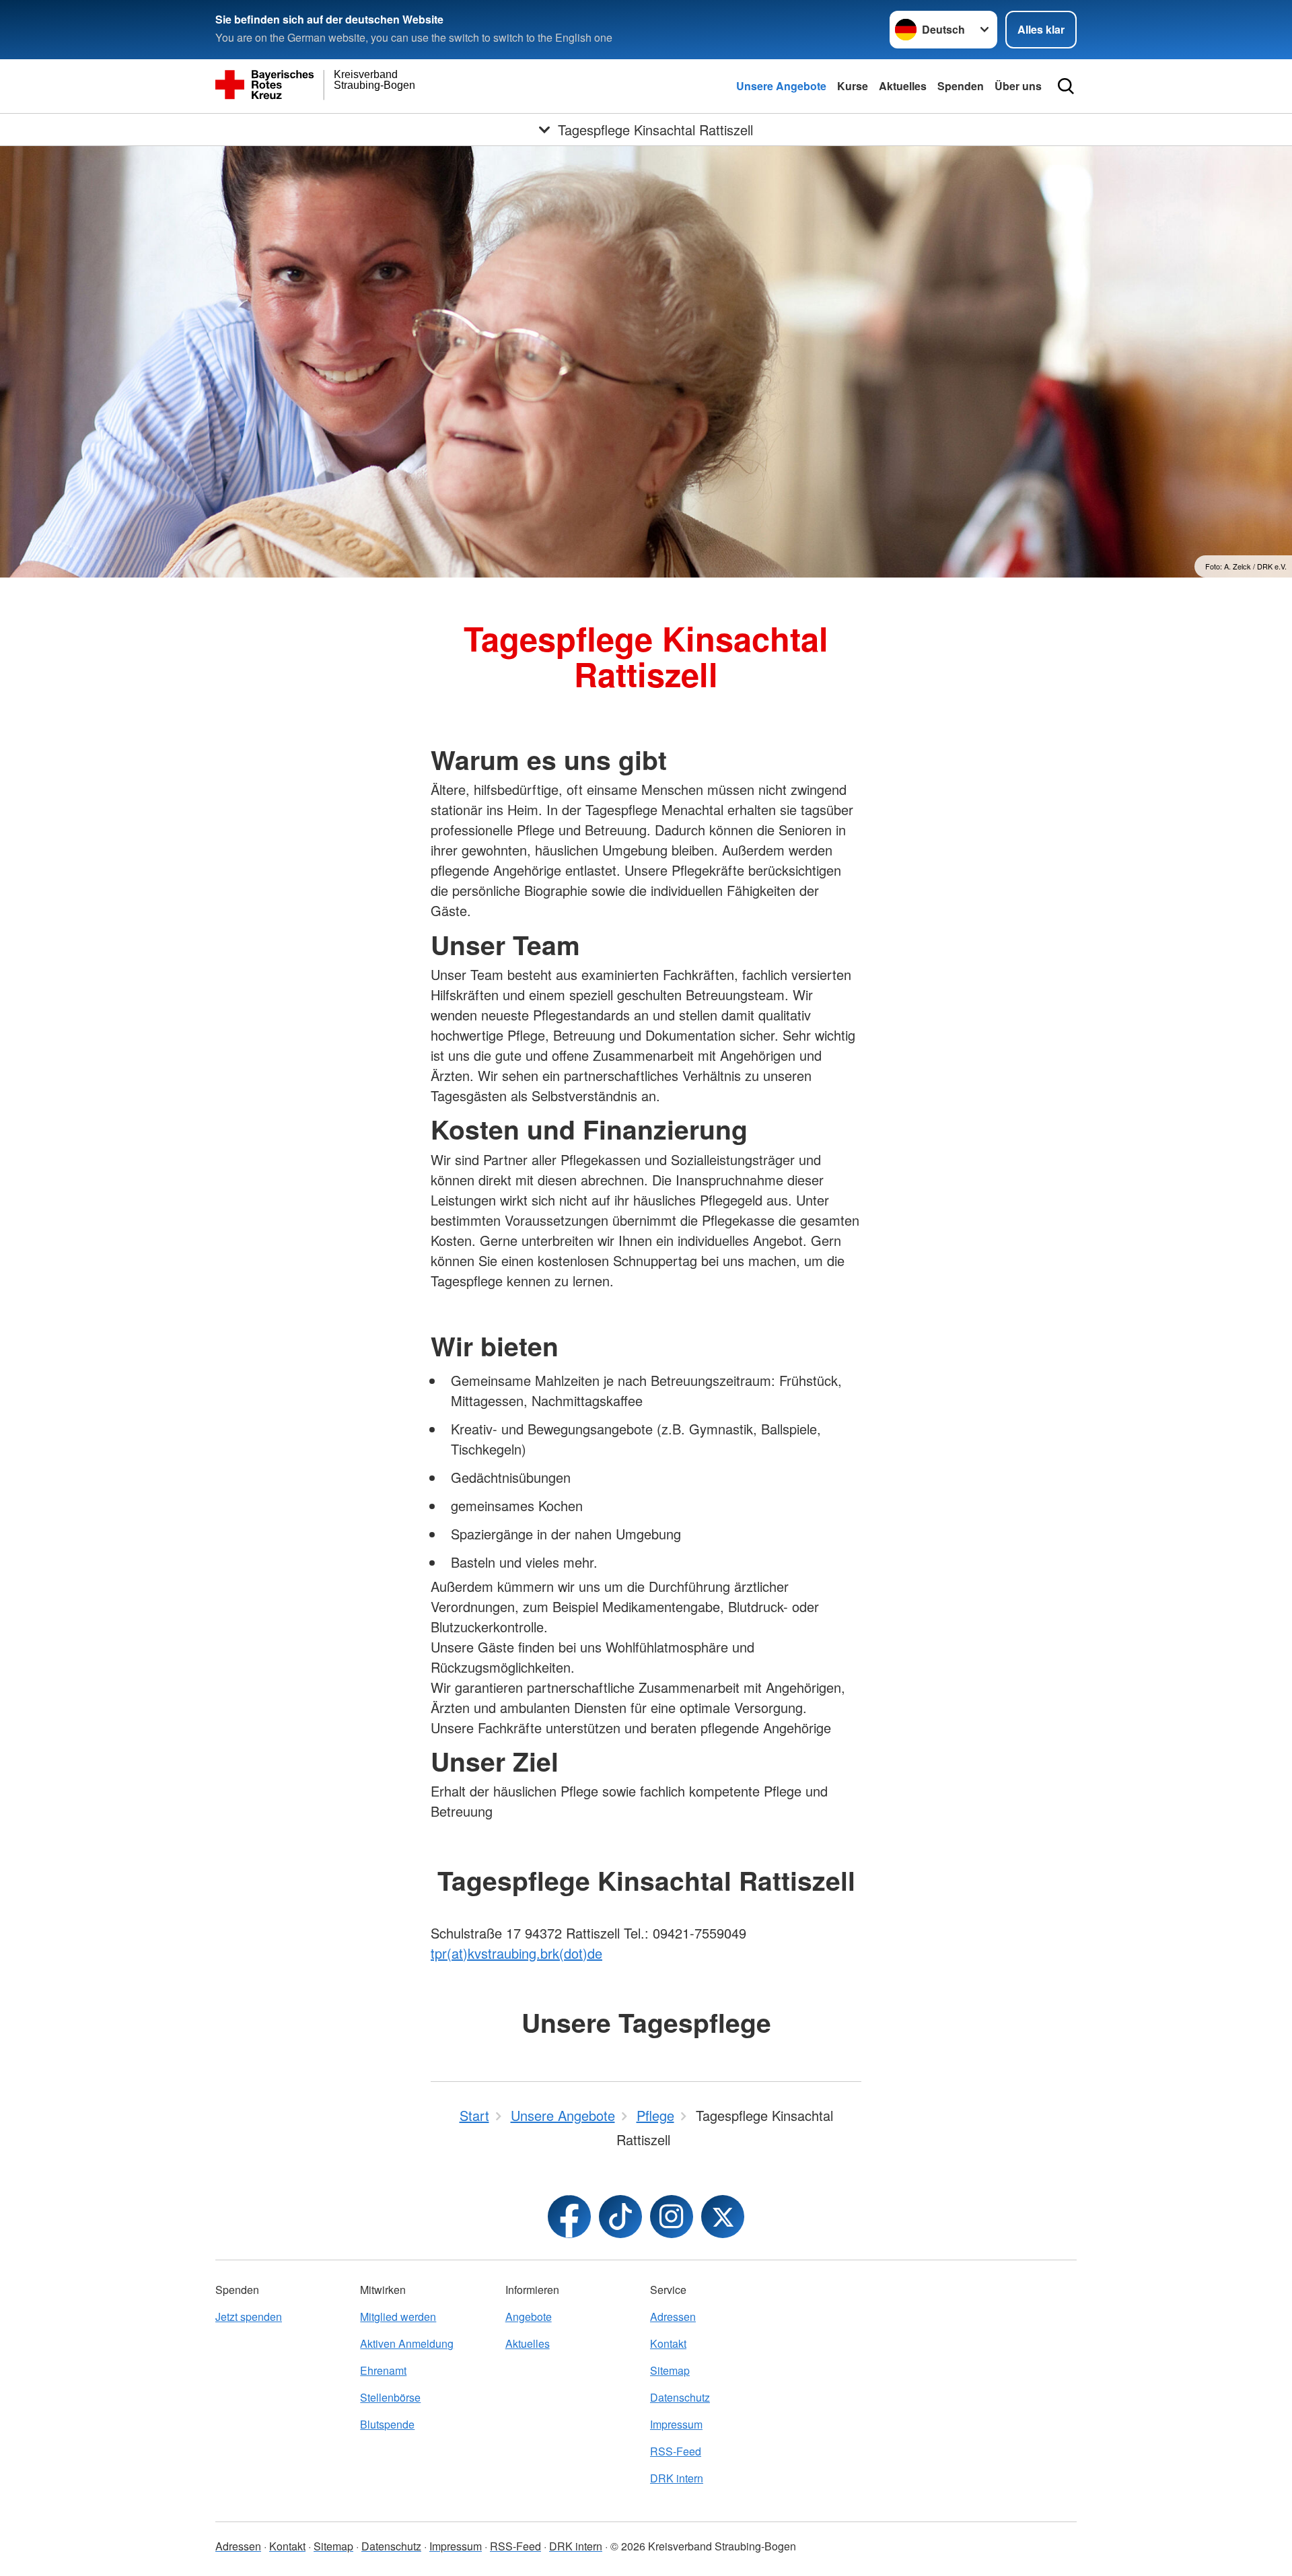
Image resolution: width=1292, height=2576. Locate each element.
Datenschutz (680, 2397)
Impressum (676, 2424)
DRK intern (677, 2478)
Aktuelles (903, 86)
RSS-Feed (676, 2451)
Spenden (961, 86)
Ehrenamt (383, 2370)
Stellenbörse (390, 2397)
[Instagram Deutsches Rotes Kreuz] (672, 2217)
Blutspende (387, 2424)
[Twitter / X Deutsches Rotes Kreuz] (723, 2217)
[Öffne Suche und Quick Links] (1066, 86)
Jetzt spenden (249, 2317)
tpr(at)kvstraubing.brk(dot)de (516, 1953)
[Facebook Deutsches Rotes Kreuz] (569, 2217)
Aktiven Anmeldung (407, 2343)
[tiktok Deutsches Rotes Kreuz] (620, 2217)
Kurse (853, 86)
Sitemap (670, 2370)
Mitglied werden (398, 2317)
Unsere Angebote (781, 86)
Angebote (529, 2317)
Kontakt (668, 2343)
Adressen (673, 2317)
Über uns (1018, 86)
